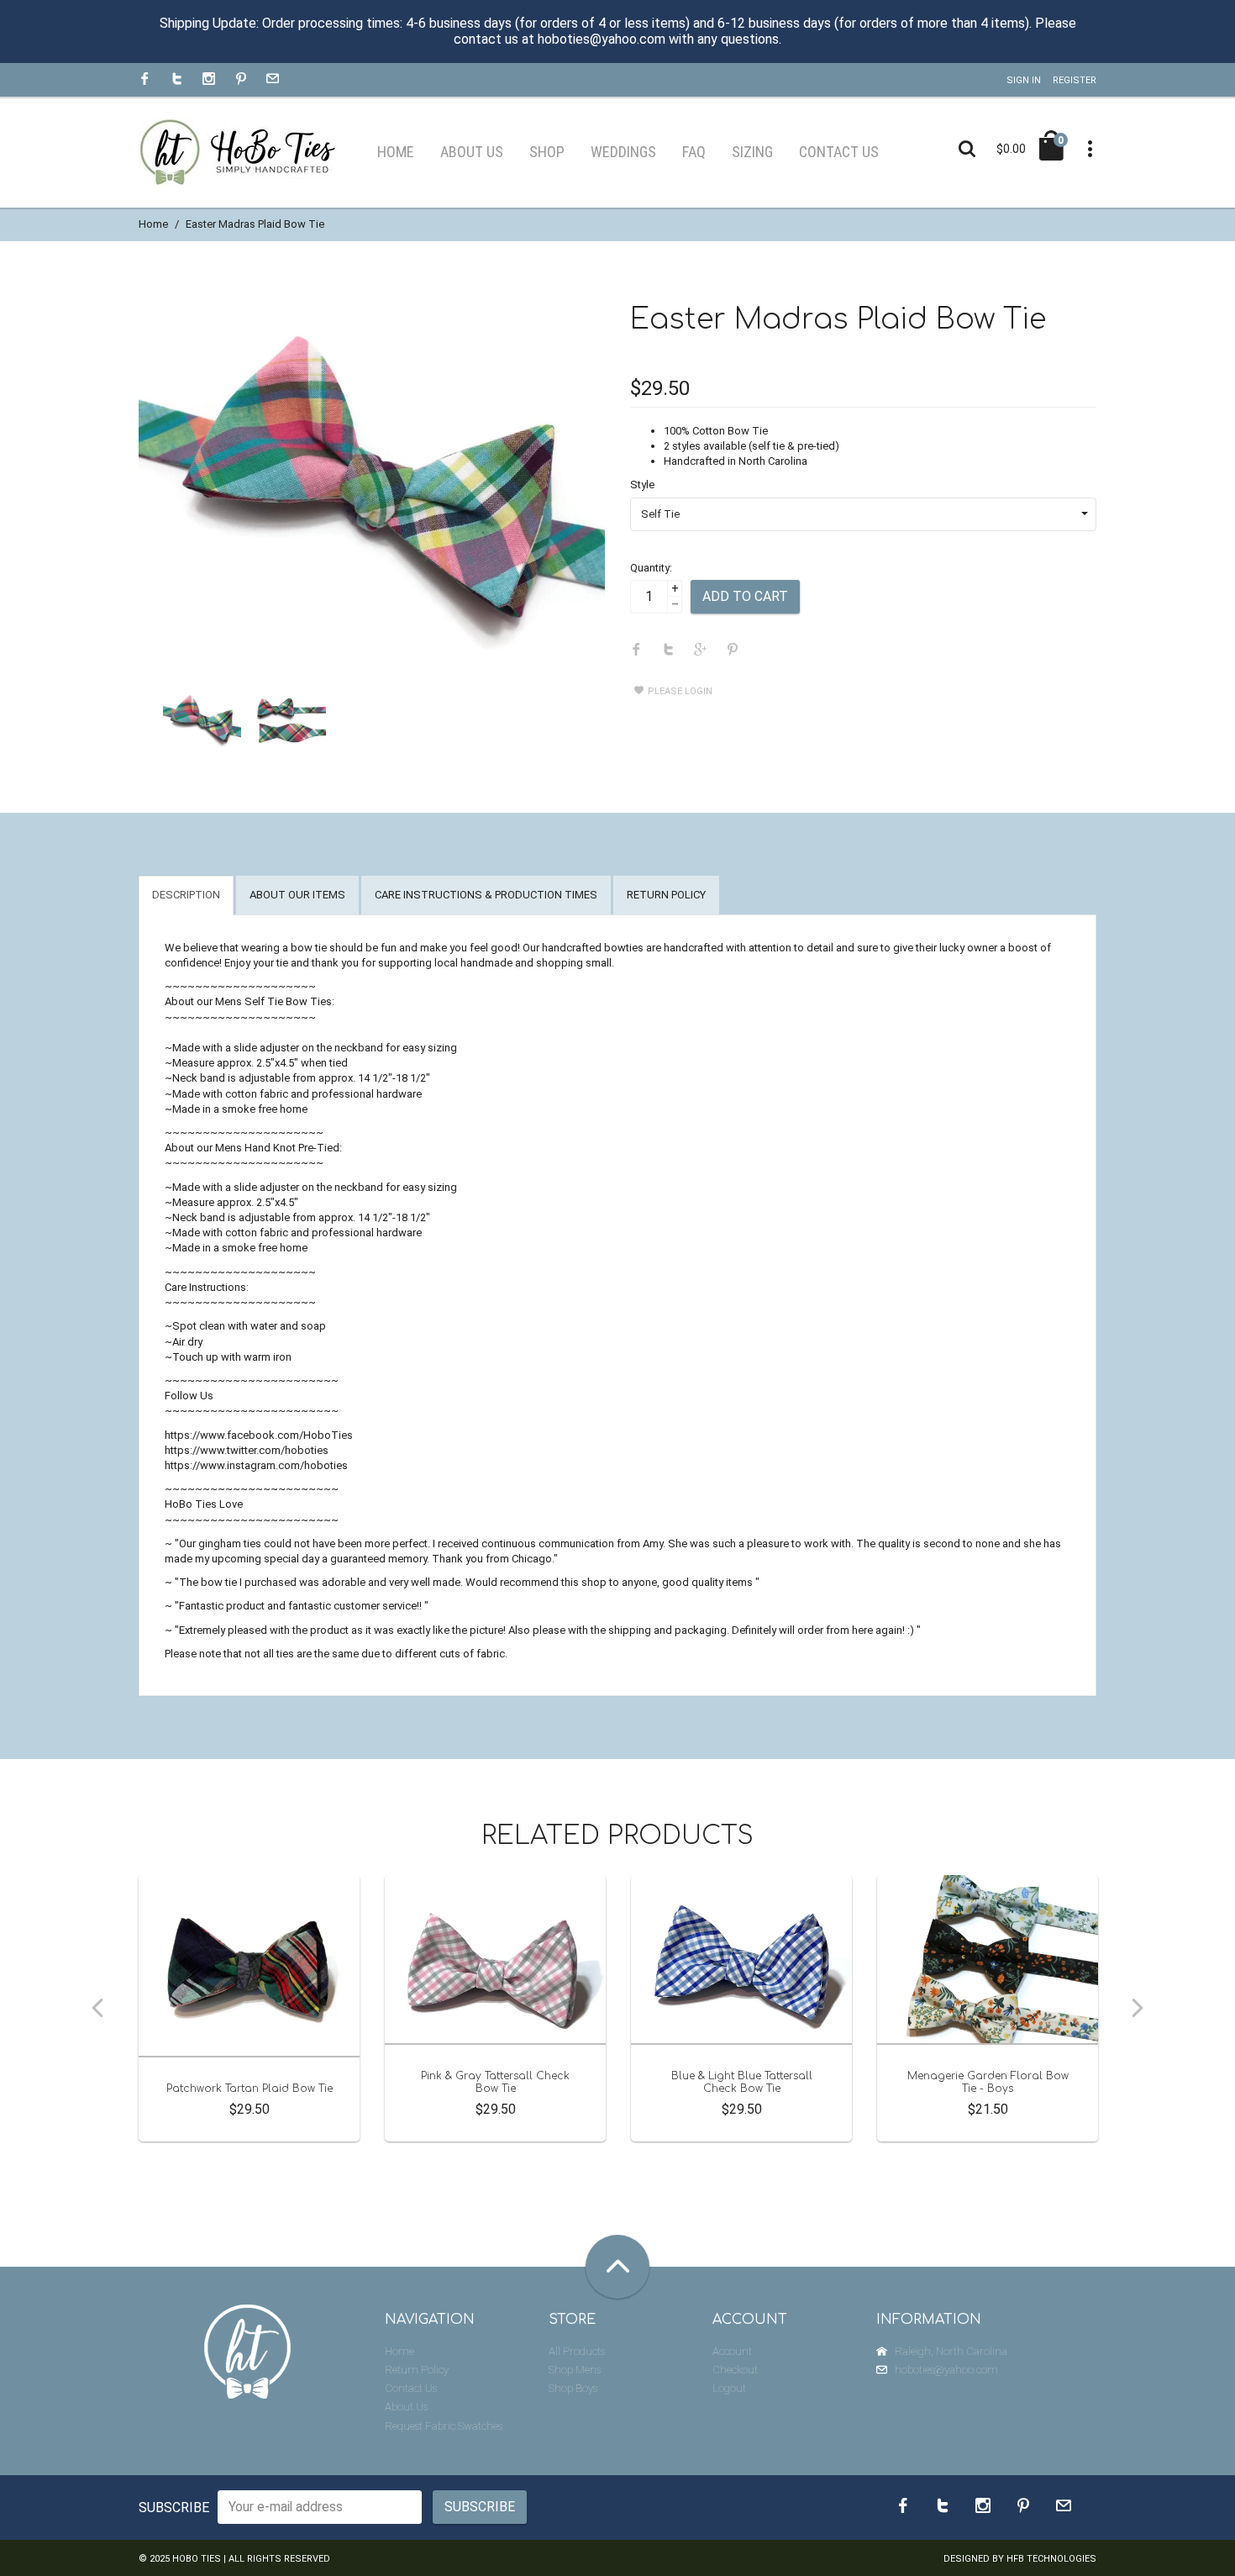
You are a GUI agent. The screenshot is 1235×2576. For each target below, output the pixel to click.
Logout (729, 2388)
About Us (406, 2407)
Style (642, 485)
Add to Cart (745, 596)
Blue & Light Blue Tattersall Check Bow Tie (742, 2082)
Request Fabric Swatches (444, 2426)
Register (1075, 80)
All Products (577, 2351)
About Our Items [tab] (297, 895)
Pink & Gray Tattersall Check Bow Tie (495, 2082)
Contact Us (411, 2388)
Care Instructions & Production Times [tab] (486, 895)
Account (732, 2351)
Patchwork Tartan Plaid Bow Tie (250, 2089)
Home (153, 224)
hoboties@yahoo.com (946, 2370)
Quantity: (651, 568)
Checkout (735, 2370)
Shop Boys (573, 2388)
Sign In (1024, 80)
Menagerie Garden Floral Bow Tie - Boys (988, 2082)
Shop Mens (575, 2370)
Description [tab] (186, 895)
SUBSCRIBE (174, 2508)
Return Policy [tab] (666, 895)
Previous (97, 2008)
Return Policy (417, 2370)
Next (1138, 2008)
